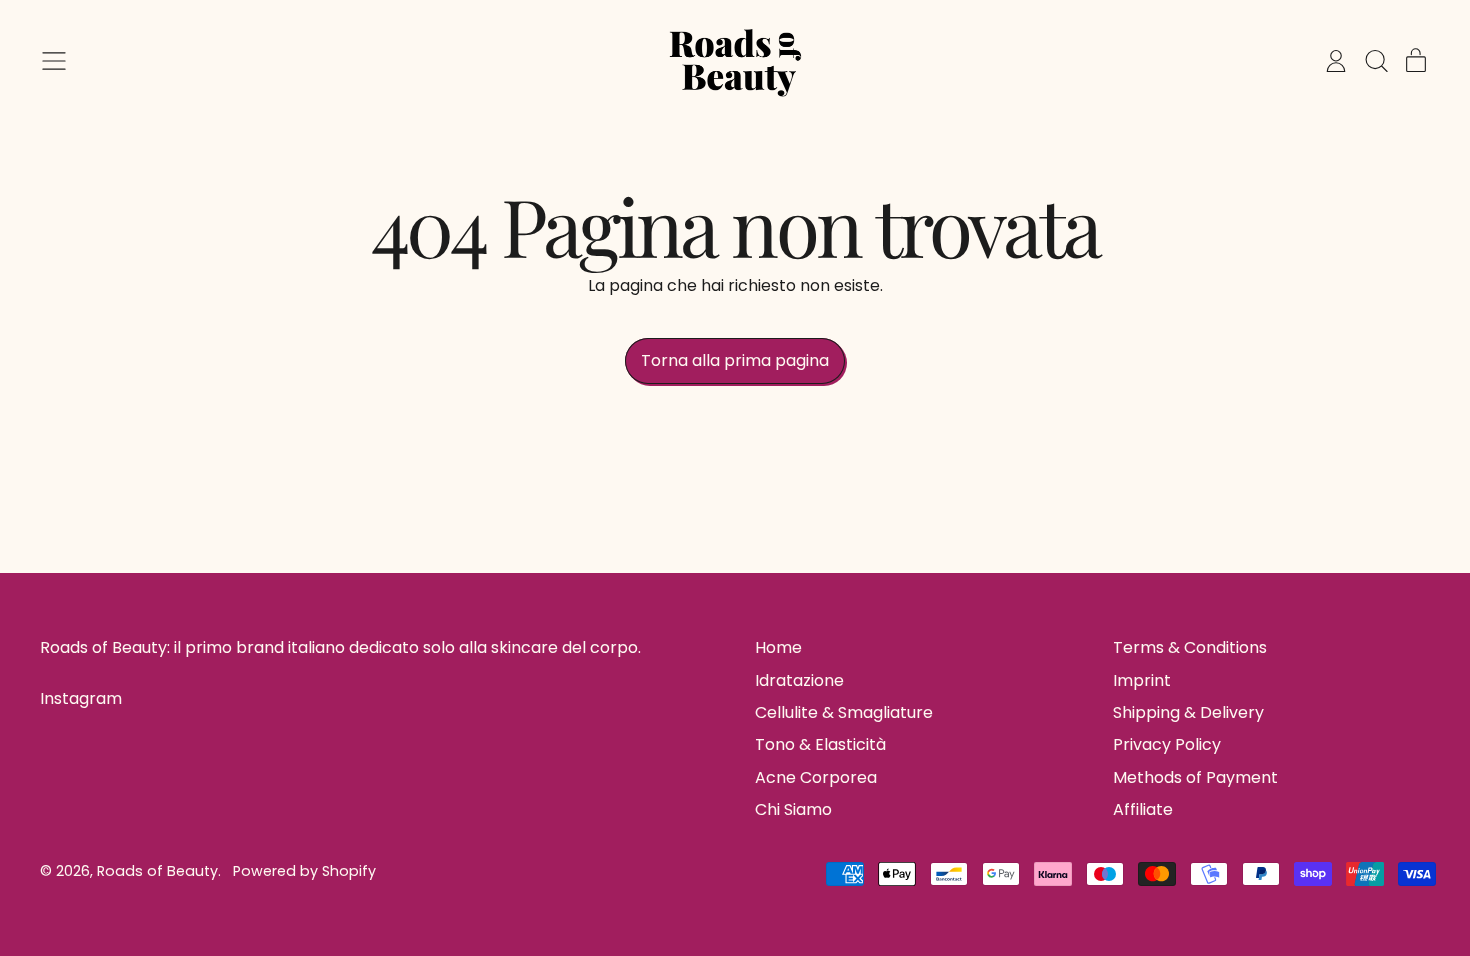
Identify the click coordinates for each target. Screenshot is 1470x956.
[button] (1376, 61)
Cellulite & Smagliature (844, 712)
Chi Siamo (793, 809)
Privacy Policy (1167, 744)
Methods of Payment (1195, 777)
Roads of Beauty (157, 871)
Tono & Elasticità (820, 744)
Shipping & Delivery (1188, 712)
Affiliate (1143, 809)
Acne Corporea (816, 777)
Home (778, 647)
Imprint (1142, 680)
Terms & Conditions (1190, 647)
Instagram (81, 699)
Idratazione (799, 680)
